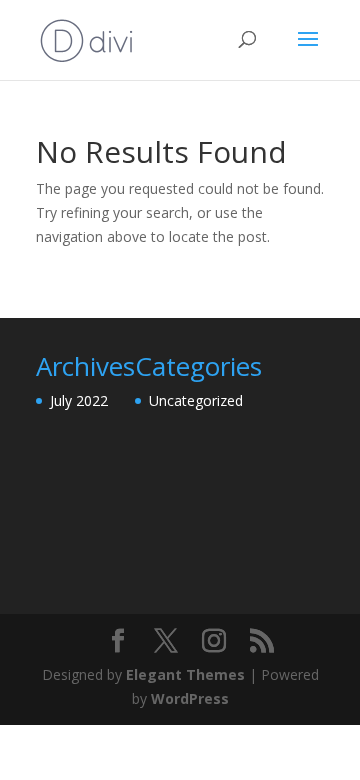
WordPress (190, 698)
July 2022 (79, 400)
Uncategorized (196, 400)
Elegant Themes (185, 674)
